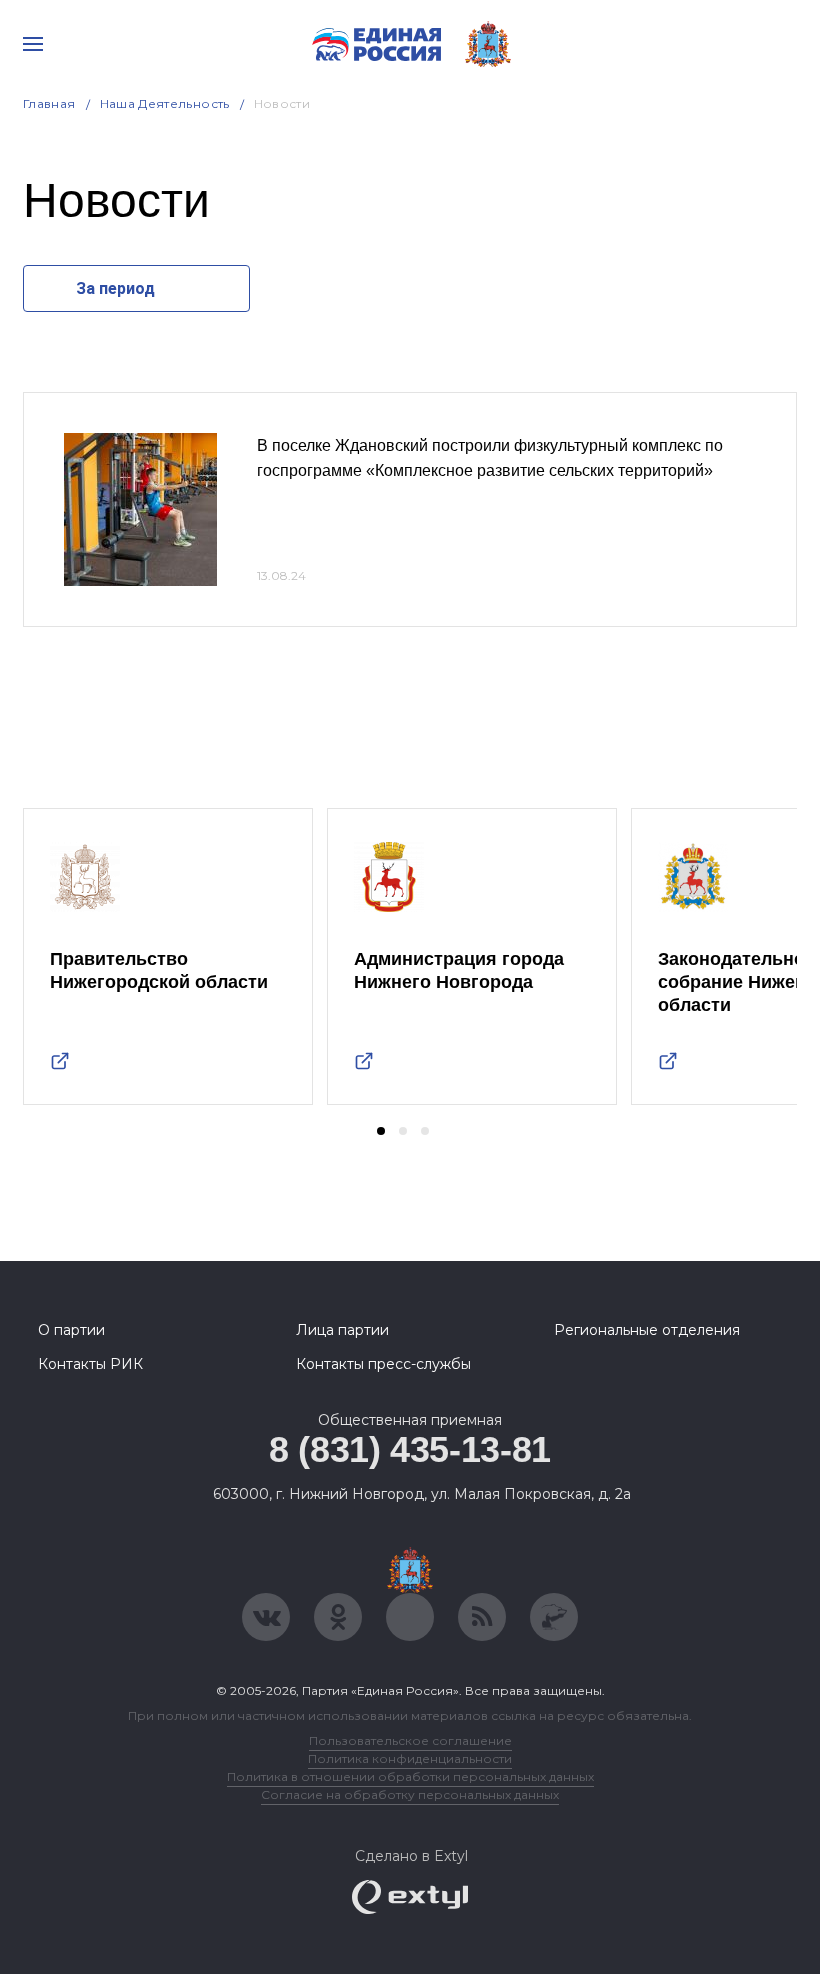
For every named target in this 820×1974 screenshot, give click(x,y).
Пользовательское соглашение (410, 1740)
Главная (49, 103)
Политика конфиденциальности (410, 1758)
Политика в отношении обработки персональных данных (410, 1776)
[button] (381, 1131)
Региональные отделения (647, 1330)
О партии (71, 1330)
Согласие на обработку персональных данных (410, 1794)
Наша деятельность (165, 103)
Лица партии (342, 1330)
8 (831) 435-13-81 (410, 1449)
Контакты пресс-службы (383, 1364)
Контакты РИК (90, 1364)
